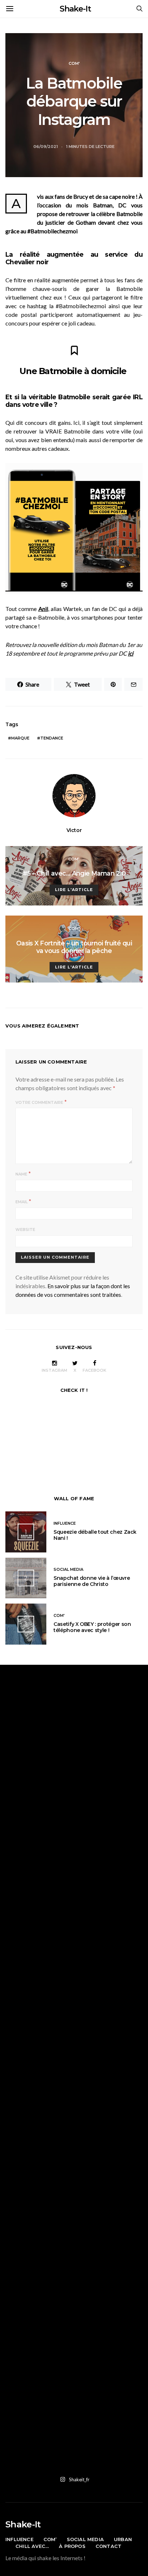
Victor (74, 830)
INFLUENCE (65, 1523)
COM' (74, 63)
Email (22, 1202)
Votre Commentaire (39, 1102)
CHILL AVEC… (32, 2546)
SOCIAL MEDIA (68, 1569)
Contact (108, 2546)
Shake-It (75, 9)
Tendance (52, 738)
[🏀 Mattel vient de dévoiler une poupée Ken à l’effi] (74, 1723)
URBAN (123, 2539)
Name (21, 1174)
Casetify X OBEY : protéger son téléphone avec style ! (92, 1627)
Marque (20, 738)
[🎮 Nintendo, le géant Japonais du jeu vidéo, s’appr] (74, 1880)
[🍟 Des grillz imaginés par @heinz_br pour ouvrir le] (74, 1958)
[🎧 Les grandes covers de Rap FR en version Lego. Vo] (74, 2272)
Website (25, 1229)
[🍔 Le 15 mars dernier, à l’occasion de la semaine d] (74, 2115)
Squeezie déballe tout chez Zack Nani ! (95, 1535)
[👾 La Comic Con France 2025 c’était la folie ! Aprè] (74, 1801)
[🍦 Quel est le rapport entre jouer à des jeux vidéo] (74, 2429)
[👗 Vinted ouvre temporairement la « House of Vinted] (74, 2194)
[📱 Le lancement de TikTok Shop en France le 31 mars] (74, 2037)
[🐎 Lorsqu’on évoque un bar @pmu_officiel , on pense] (74, 2351)
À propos (72, 2546)
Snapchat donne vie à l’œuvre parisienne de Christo (92, 1581)
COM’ (50, 2539)
